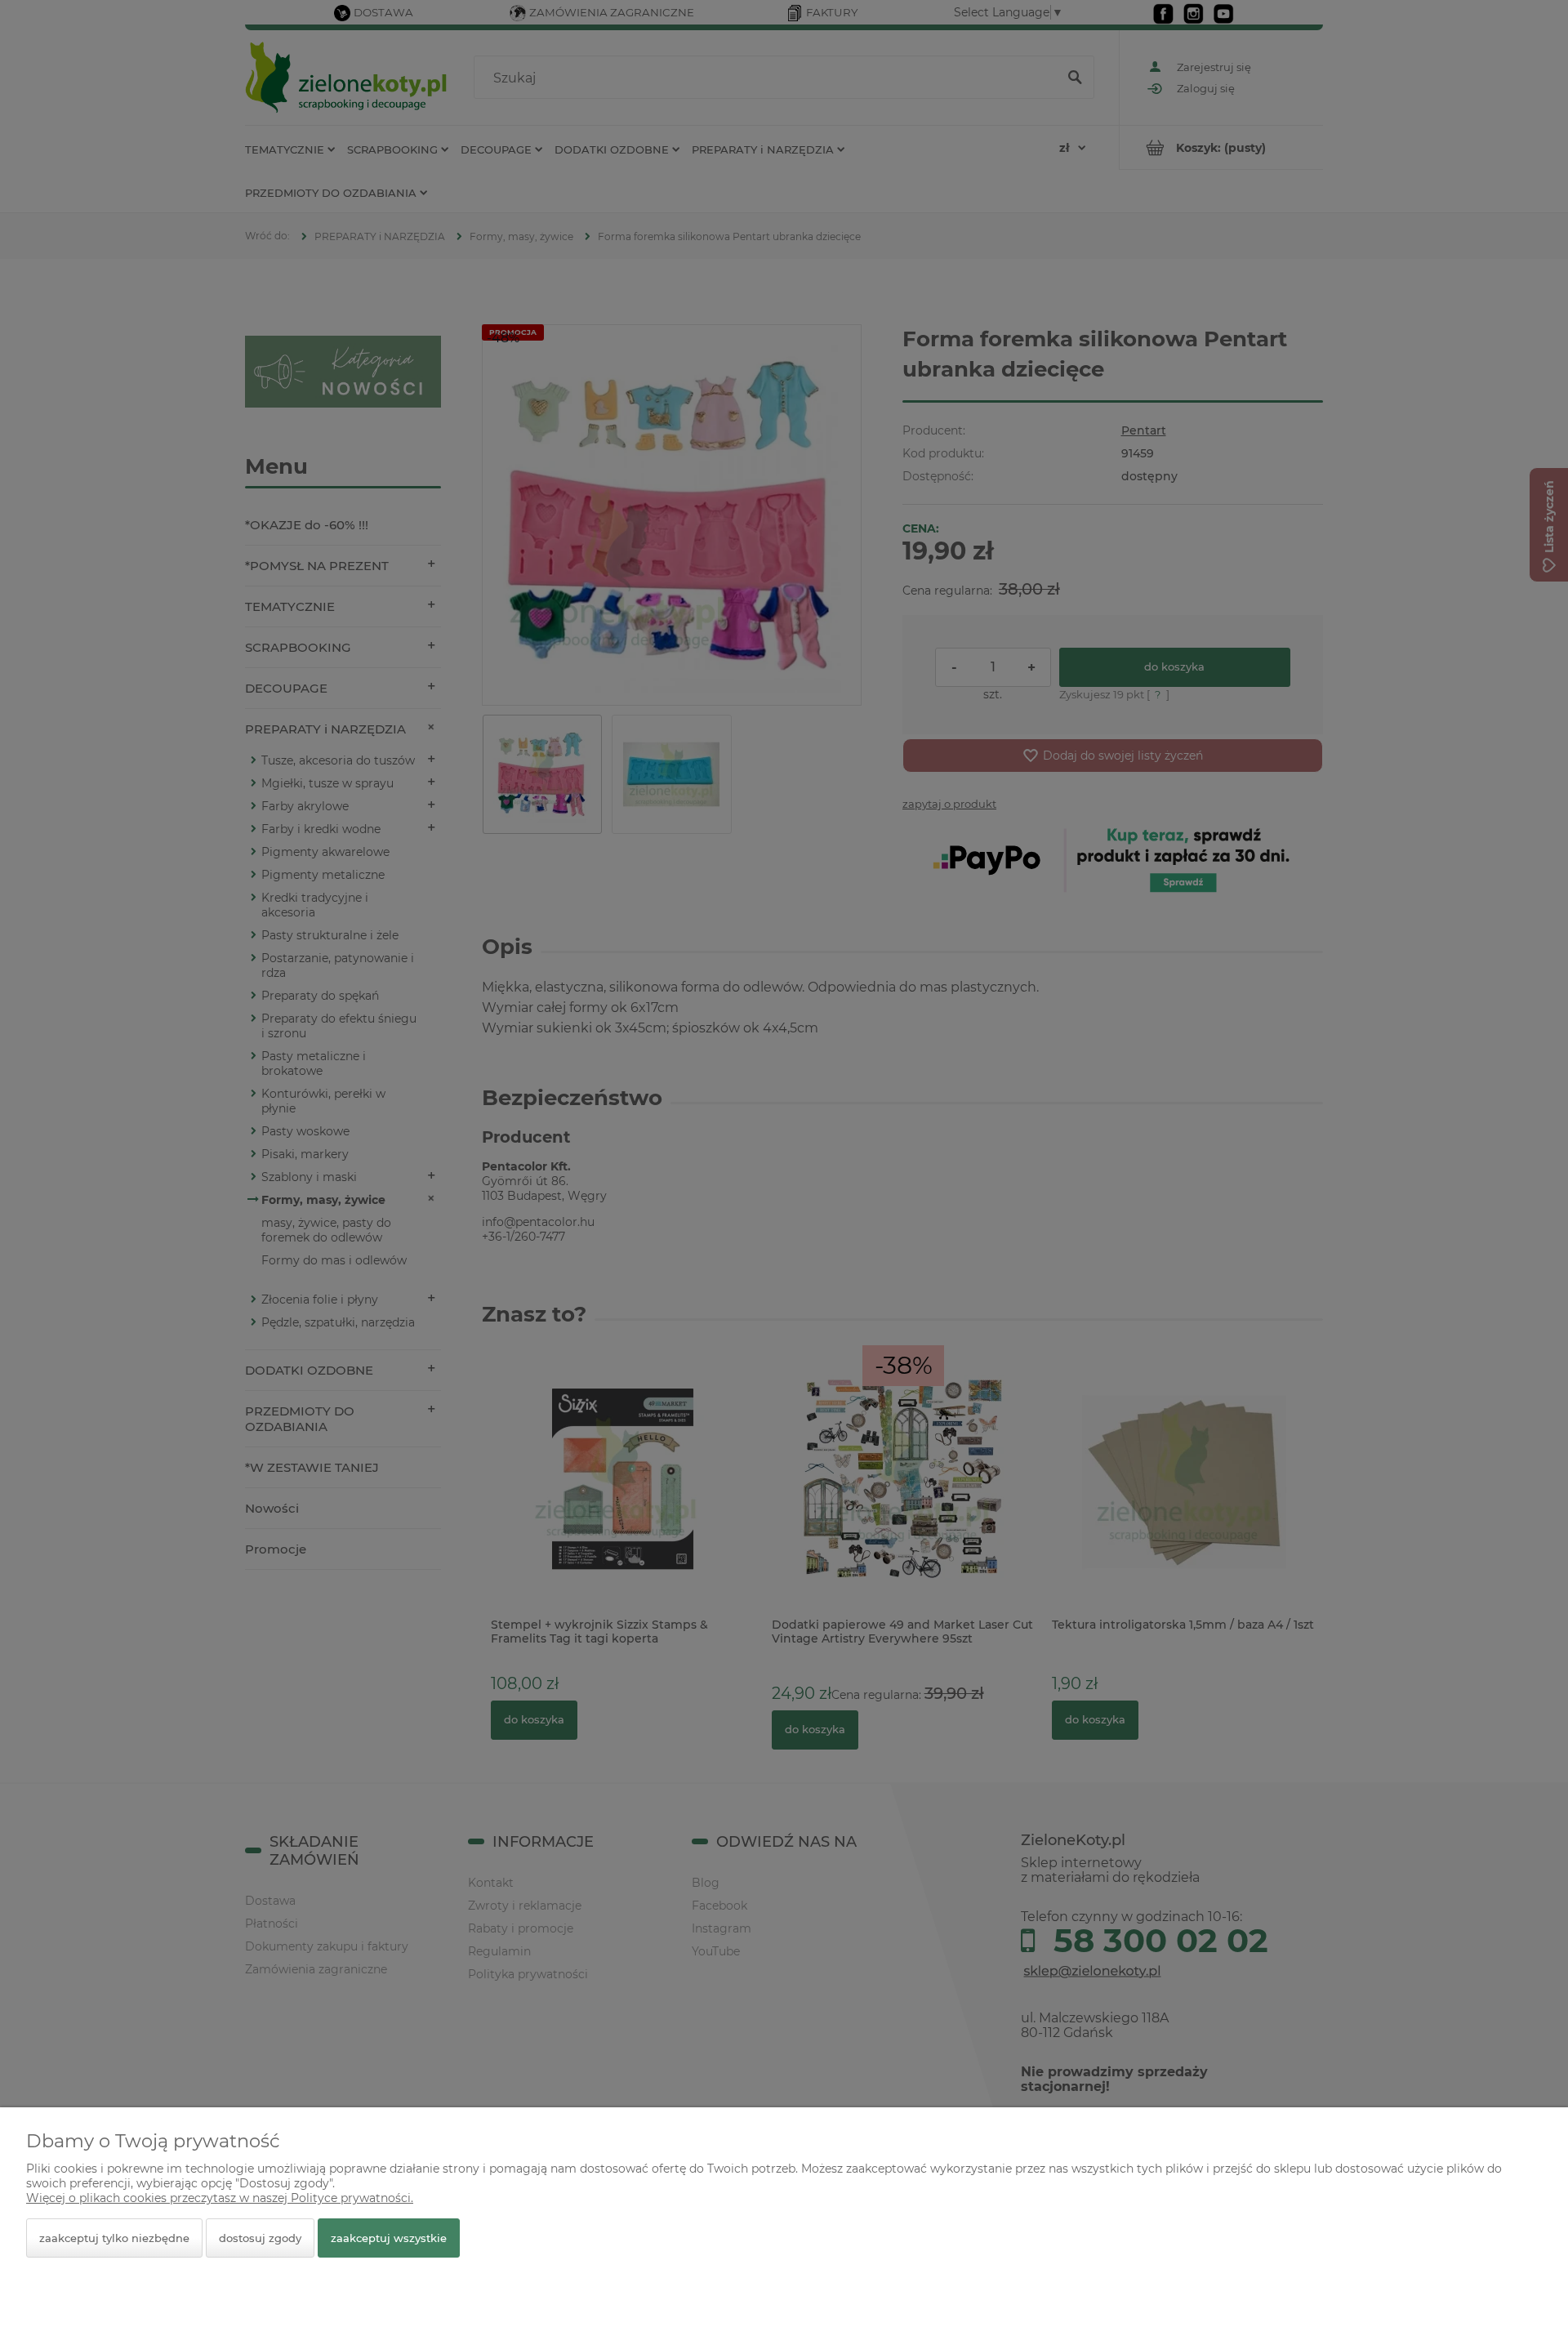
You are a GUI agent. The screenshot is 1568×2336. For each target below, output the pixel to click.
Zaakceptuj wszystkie (389, 2238)
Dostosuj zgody (260, 2238)
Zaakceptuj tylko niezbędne (114, 2238)
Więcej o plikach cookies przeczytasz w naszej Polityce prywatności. (220, 2198)
